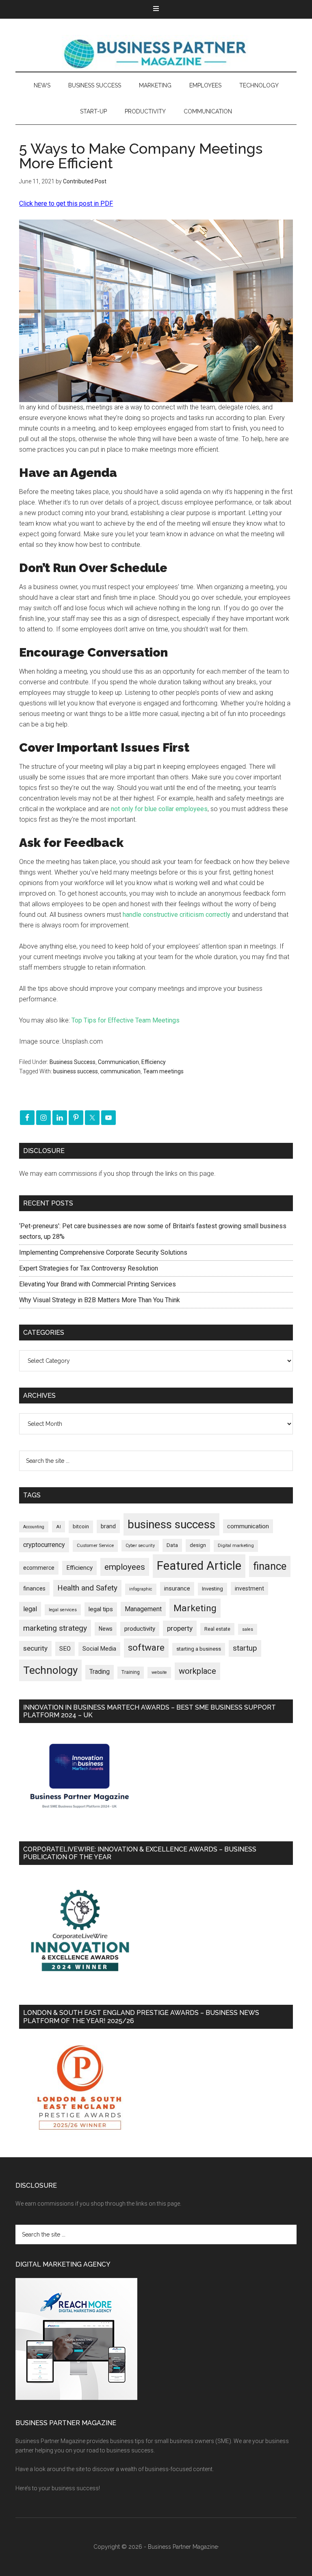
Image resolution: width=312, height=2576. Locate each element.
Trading (100, 1672)
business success (76, 1071)
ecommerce (39, 1568)
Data (172, 1545)
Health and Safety (87, 1588)
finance (270, 1566)
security (35, 1648)
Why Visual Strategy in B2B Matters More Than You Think (100, 1300)
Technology (50, 1670)
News (106, 1629)
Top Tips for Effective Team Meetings (126, 1020)
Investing (212, 1589)
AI (58, 1527)
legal (30, 1609)
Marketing (195, 1608)
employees (125, 1567)
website (159, 1672)
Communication (118, 1062)
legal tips (101, 1609)
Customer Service (95, 1546)
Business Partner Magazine (156, 53)
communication (120, 1071)
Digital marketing (236, 1546)
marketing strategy (55, 1628)
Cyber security (140, 1546)
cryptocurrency (44, 1545)
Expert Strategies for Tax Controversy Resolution (89, 1268)
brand (108, 1526)
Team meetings (163, 1071)
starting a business (199, 1649)
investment (249, 1588)
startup (245, 1648)
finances (34, 1588)
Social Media (99, 1649)
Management (143, 1609)
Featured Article (199, 1566)
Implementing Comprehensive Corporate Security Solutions (104, 1252)
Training (131, 1672)
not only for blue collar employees (159, 809)
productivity (140, 1629)
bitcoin (81, 1526)
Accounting (34, 1527)
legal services (63, 1610)
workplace (197, 1671)
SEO (65, 1649)
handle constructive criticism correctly (177, 915)
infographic (141, 1589)
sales (248, 1629)
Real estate (217, 1629)
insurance (177, 1589)
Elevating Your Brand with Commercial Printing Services (97, 1284)
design (198, 1545)
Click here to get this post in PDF (66, 203)
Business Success (73, 1062)
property (180, 1628)
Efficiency (154, 1062)
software (146, 1648)
